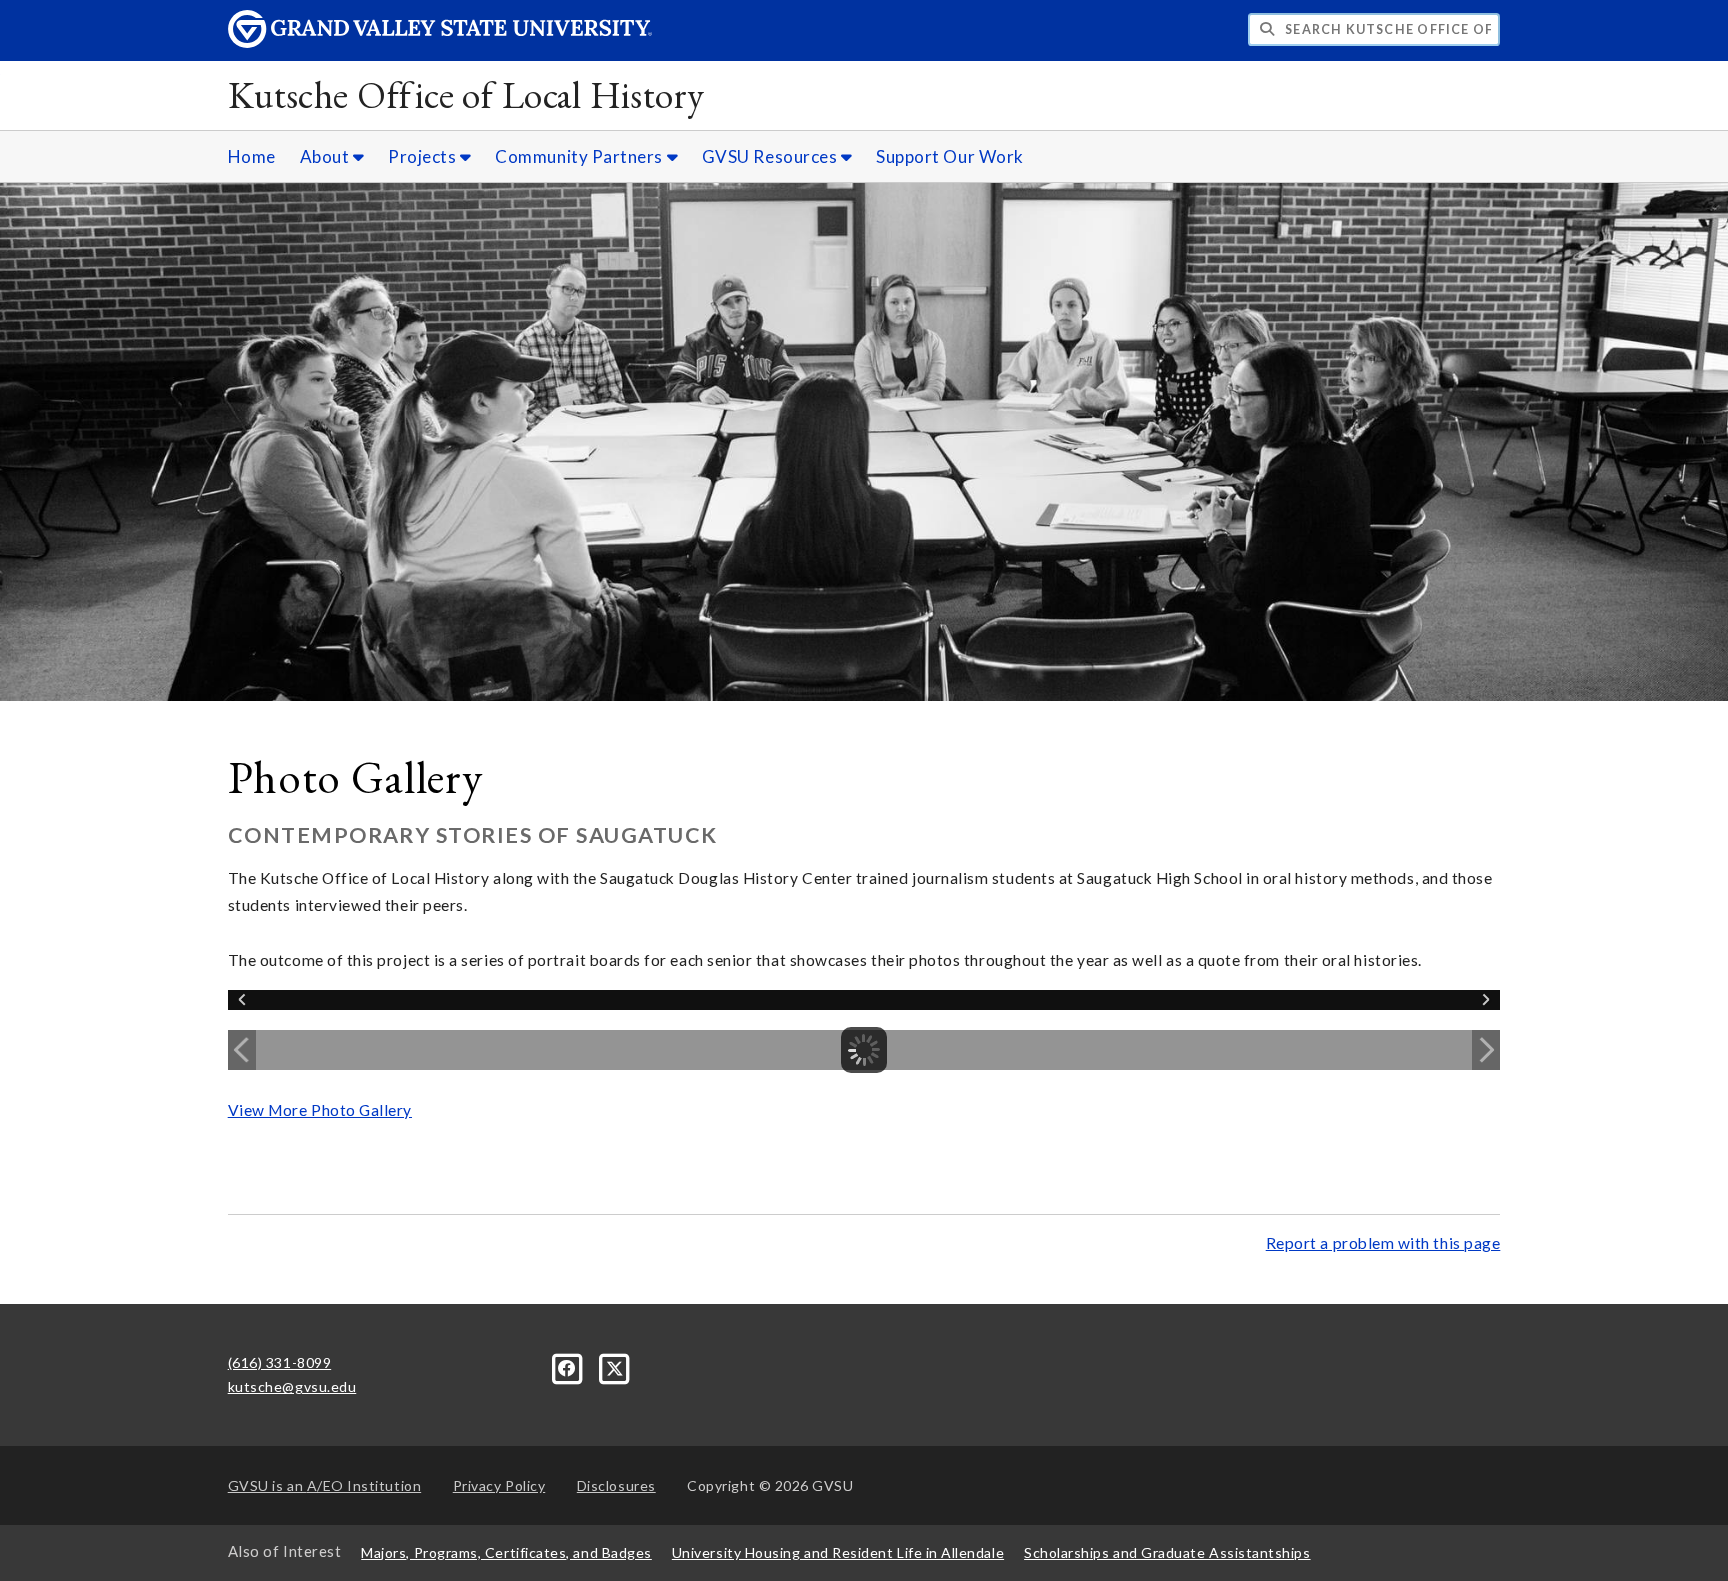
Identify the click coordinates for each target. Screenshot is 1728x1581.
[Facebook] (569, 1366)
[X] (615, 1366)
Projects (424, 156)
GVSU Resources (771, 156)
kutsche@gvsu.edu (292, 1386)
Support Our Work (950, 156)
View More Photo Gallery (320, 1110)
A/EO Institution (325, 1485)
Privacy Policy (499, 1485)
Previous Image (242, 1050)
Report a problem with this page (1383, 1243)
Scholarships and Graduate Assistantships (1167, 1552)
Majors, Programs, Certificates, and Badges (506, 1552)
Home (252, 156)
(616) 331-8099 (280, 1362)
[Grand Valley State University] (440, 42)
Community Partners (580, 156)
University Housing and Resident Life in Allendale (838, 1552)
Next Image (1486, 1050)
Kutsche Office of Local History (466, 94)
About (326, 156)
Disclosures (616, 1485)
